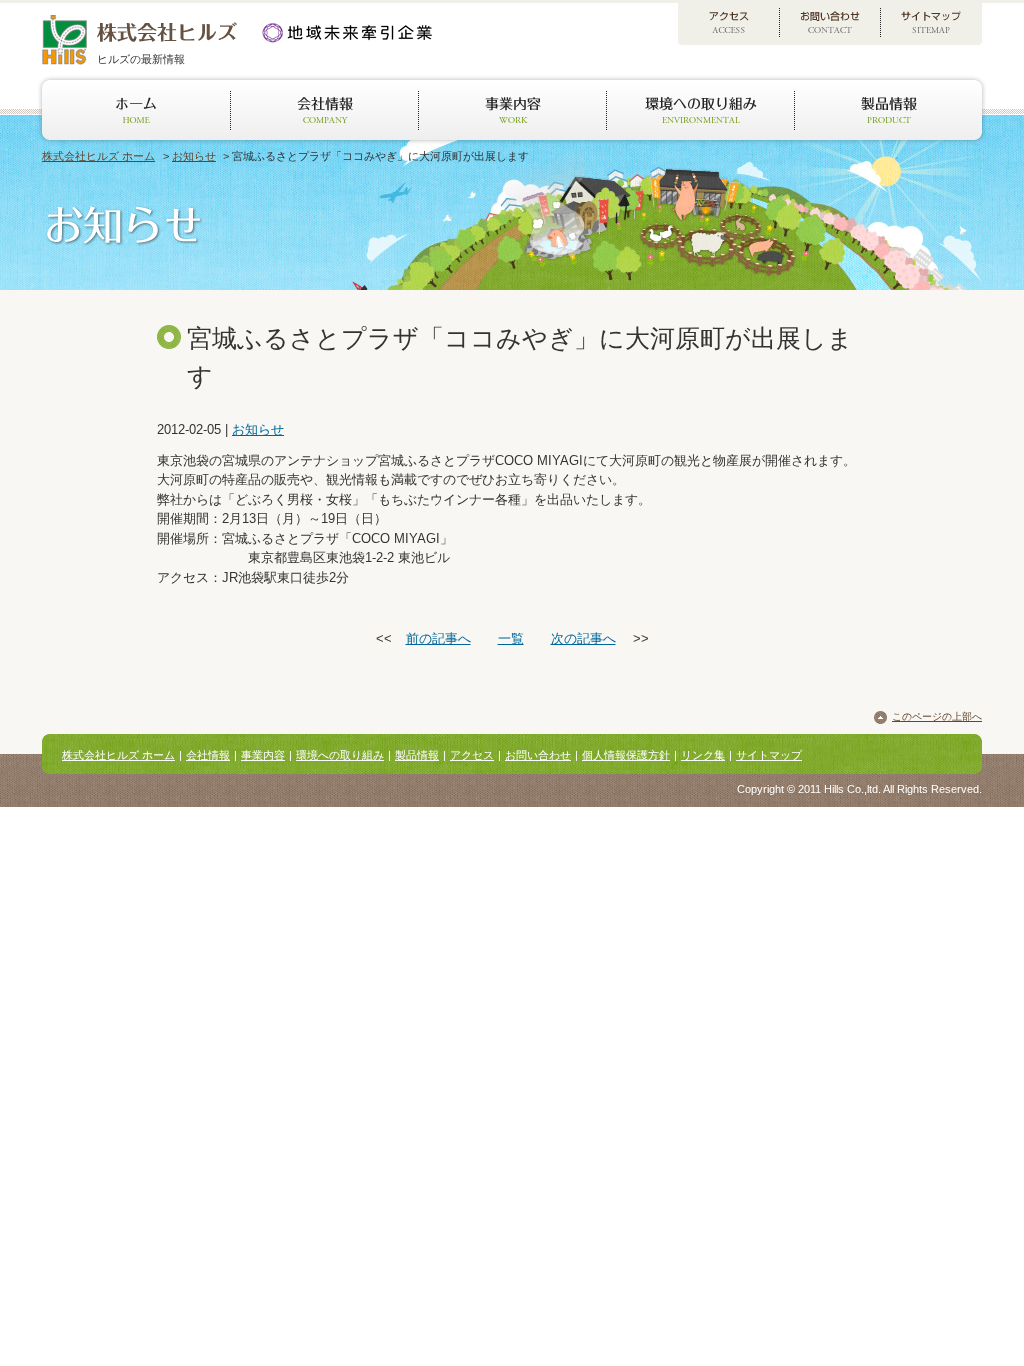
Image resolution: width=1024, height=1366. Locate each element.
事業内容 (263, 755)
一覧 (511, 638)
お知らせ (194, 156)
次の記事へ (583, 638)
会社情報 (208, 755)
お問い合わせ (538, 755)
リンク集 (703, 755)
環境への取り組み (340, 755)
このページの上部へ (937, 716)
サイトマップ (769, 755)
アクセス (472, 755)
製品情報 (417, 755)
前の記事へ (438, 638)
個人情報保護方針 (626, 755)
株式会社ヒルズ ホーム (98, 156)
